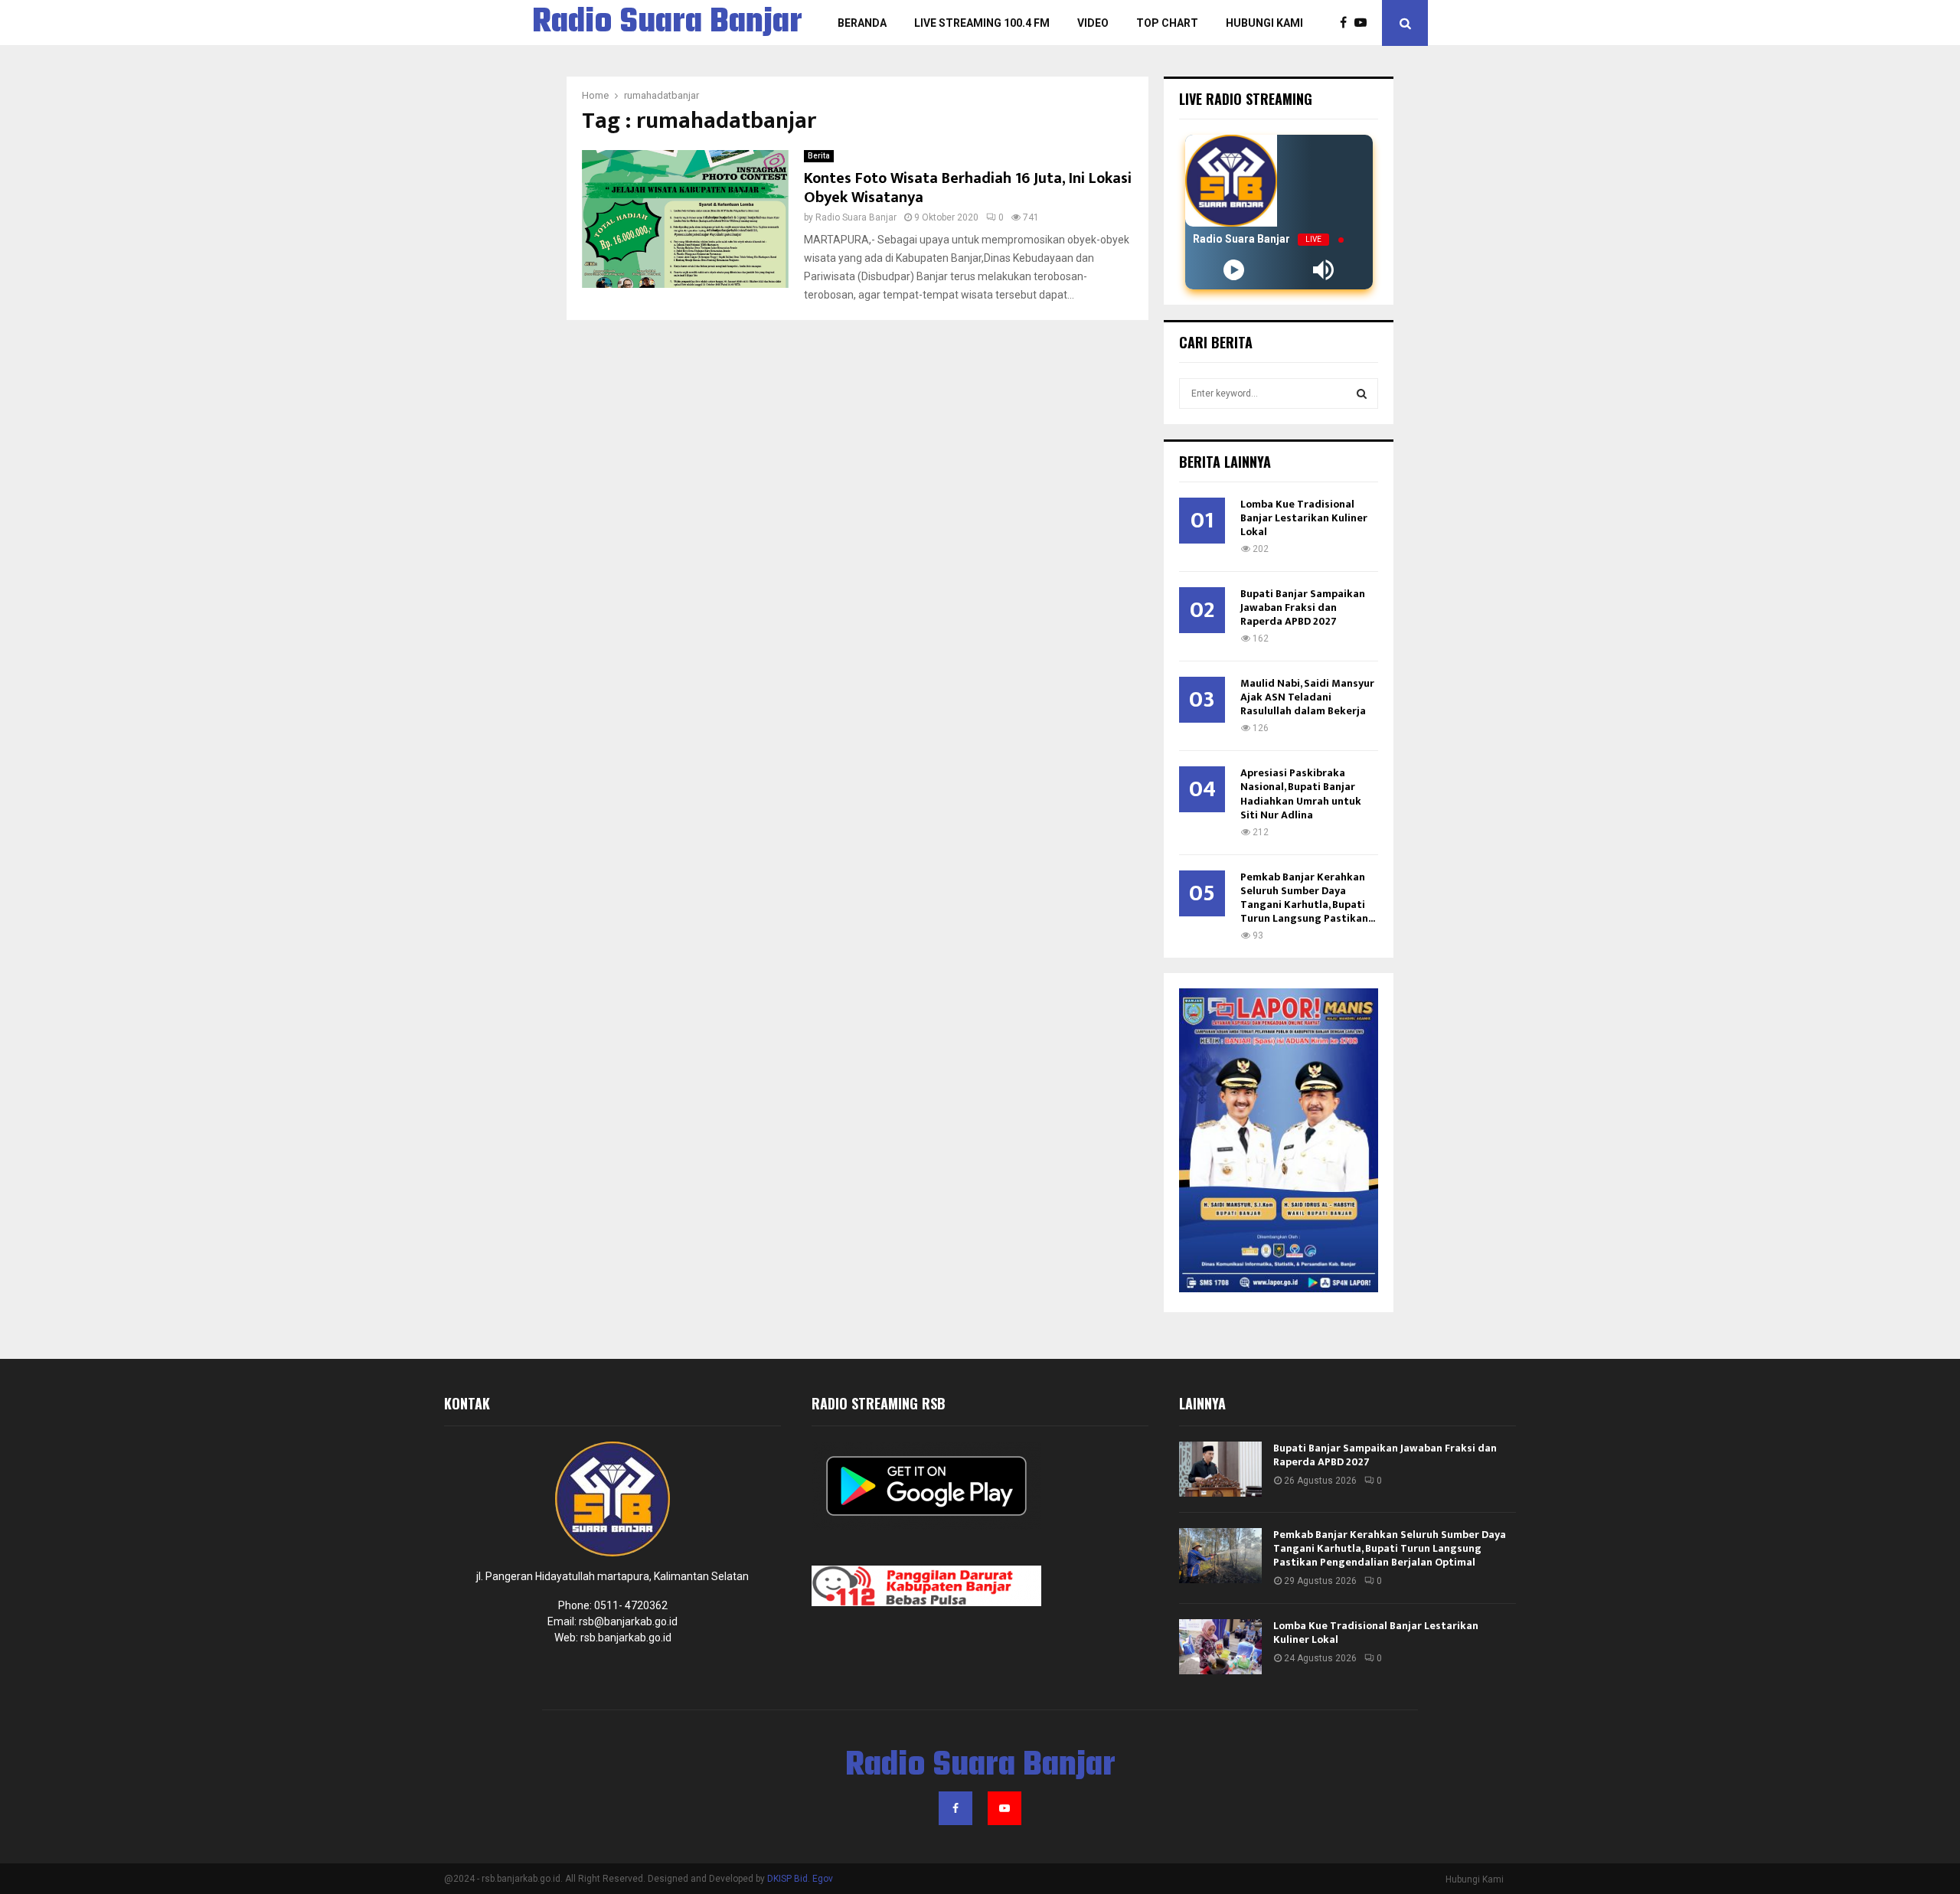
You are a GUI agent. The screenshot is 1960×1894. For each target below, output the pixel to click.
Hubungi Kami (1264, 23)
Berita (819, 156)
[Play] (1234, 270)
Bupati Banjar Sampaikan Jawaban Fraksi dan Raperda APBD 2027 (1303, 607)
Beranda (862, 23)
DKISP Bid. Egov (800, 1879)
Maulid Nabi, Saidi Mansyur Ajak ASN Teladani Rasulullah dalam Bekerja (1307, 697)
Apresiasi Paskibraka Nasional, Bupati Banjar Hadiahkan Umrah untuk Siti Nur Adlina (1301, 794)
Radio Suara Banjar (667, 23)
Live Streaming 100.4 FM (982, 23)
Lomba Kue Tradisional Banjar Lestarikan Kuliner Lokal (1304, 518)
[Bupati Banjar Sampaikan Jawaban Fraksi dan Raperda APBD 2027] (1220, 1469)
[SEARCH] (1362, 393)
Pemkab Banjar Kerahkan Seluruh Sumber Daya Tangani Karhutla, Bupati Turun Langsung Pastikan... (1308, 898)
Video (1093, 23)
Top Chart (1167, 23)
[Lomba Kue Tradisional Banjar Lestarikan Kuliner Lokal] (1220, 1647)
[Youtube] (1364, 23)
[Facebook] (1347, 23)
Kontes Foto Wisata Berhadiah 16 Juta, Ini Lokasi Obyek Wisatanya (968, 188)
